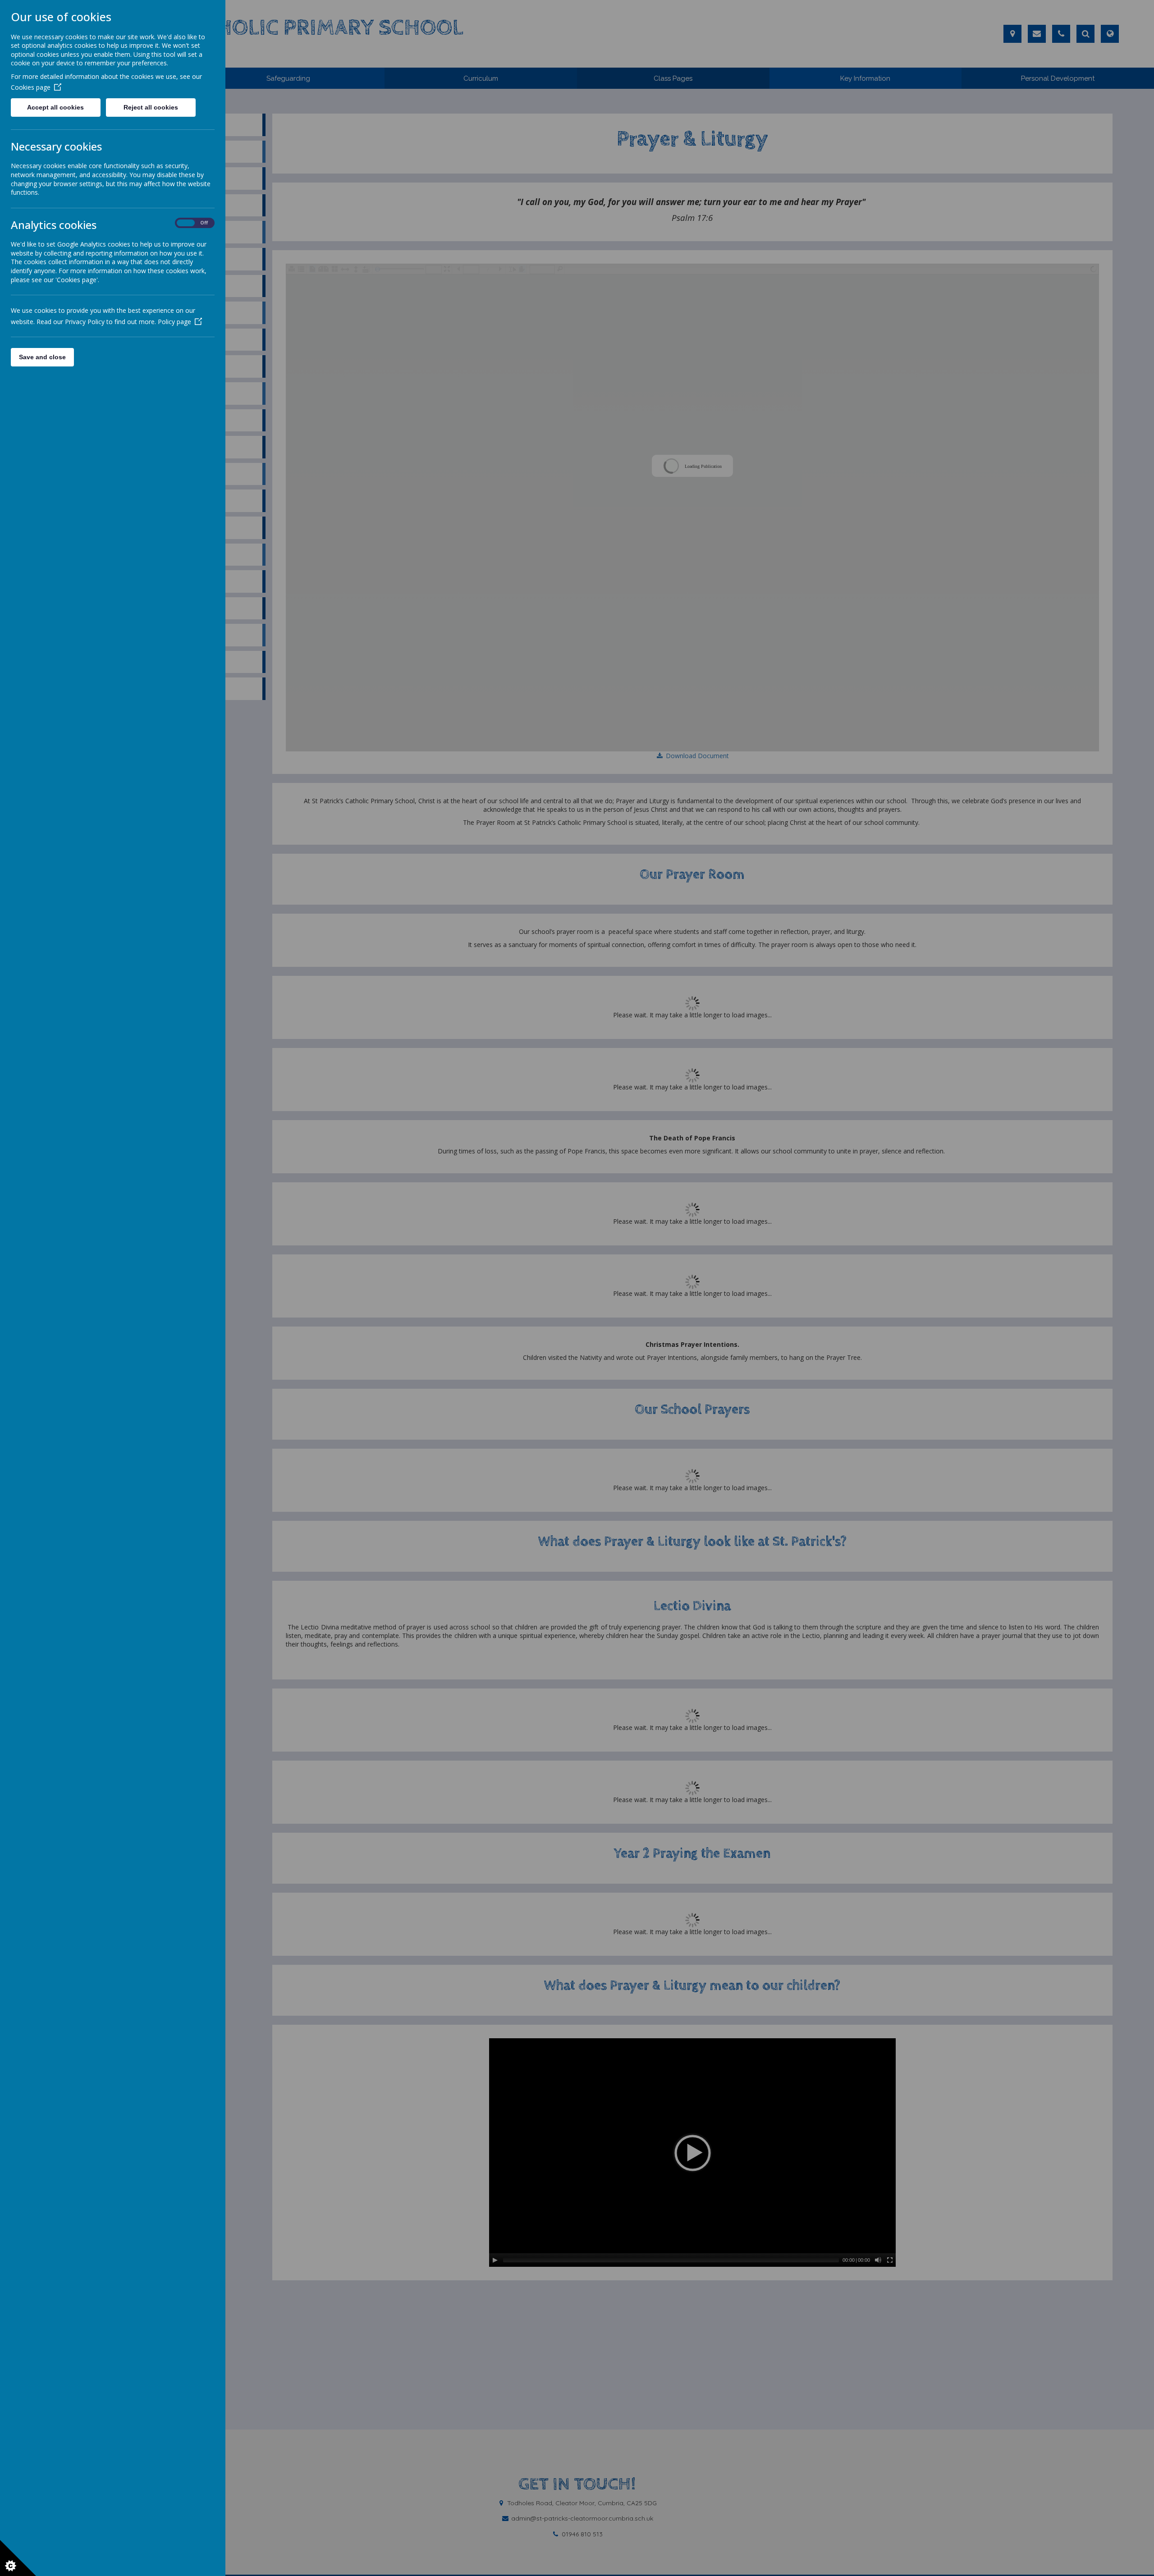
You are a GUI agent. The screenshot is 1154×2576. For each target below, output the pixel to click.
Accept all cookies (55, 107)
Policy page (174, 322)
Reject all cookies (151, 107)
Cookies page (31, 87)
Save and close (42, 357)
